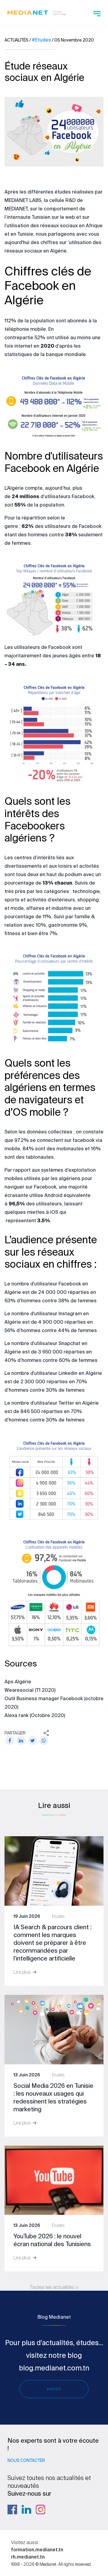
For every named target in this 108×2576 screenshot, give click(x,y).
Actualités (16, 40)
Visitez (54, 2389)
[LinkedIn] (21, 1741)
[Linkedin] (26, 2509)
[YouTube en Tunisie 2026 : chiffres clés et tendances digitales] (54, 2180)
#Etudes (41, 40)
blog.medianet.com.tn (54, 2368)
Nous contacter (26, 2460)
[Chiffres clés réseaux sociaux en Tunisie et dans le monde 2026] (54, 2029)
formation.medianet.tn (37, 2550)
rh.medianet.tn (28, 2557)
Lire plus (23, 1972)
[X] (32, 1741)
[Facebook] (10, 1741)
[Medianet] (37, 12)
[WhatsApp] (44, 1741)
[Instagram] (40, 2509)
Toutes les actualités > (54, 2287)
